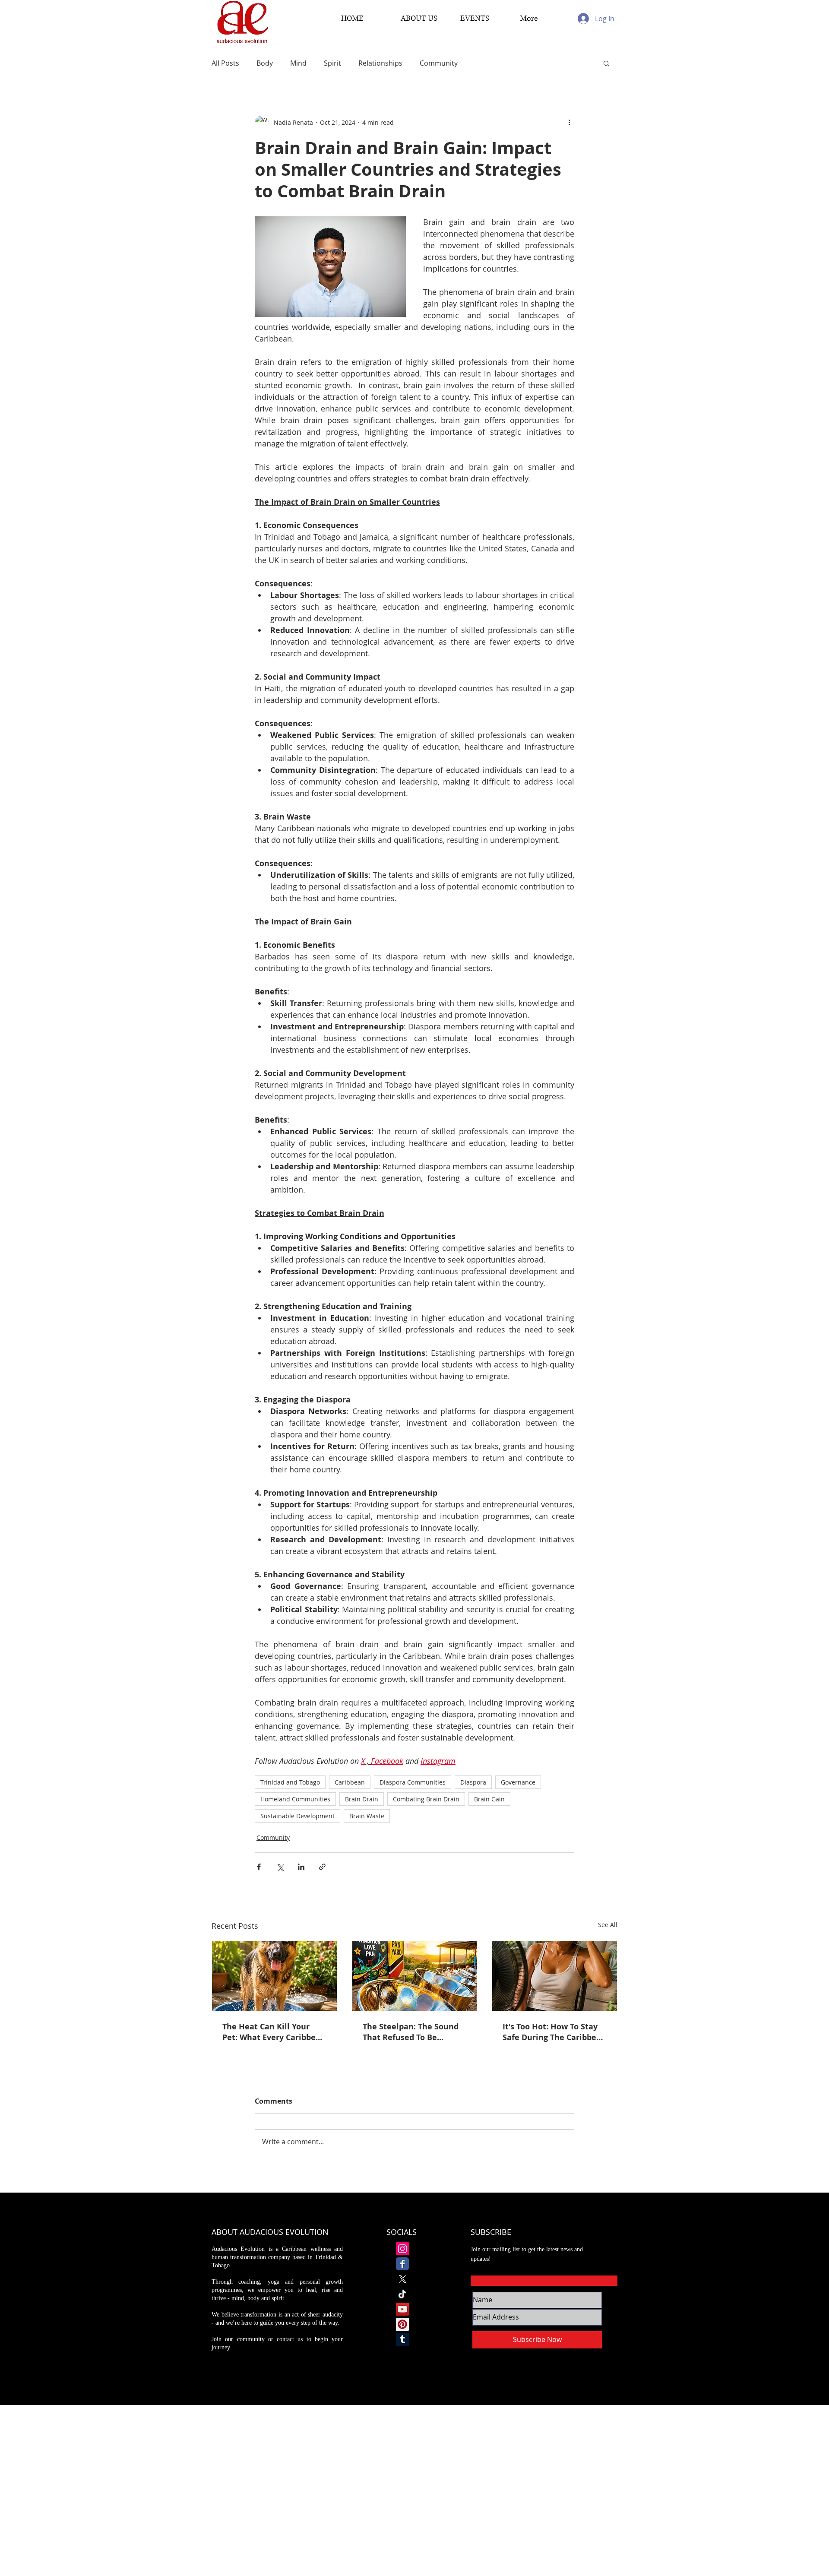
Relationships (380, 63)
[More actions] (569, 122)
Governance (518, 1782)
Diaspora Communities (413, 1782)
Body (265, 63)
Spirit (332, 63)
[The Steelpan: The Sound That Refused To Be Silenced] (415, 1976)
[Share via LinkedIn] (301, 1867)
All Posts (225, 63)
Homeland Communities (295, 1799)
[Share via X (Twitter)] (280, 1867)
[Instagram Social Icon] (402, 2249)
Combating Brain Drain (426, 1799)
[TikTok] (402, 2294)
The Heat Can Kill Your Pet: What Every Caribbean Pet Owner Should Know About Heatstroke (274, 2032)
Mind (298, 63)
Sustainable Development (297, 1816)
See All (608, 1925)
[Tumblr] (402, 2339)
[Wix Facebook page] (402, 2264)
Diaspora (473, 1782)
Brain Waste (367, 1816)
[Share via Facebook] (259, 1867)
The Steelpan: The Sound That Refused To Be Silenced (411, 2032)
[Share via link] (322, 1867)
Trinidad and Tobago (290, 1782)
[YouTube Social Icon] (402, 2309)
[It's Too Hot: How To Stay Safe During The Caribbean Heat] (555, 1976)
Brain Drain (362, 1799)
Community (439, 63)
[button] (606, 63)
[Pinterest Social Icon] (402, 2324)
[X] (402, 2279)
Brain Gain (489, 1799)
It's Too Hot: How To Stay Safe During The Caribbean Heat (554, 2032)
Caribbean (350, 1782)
